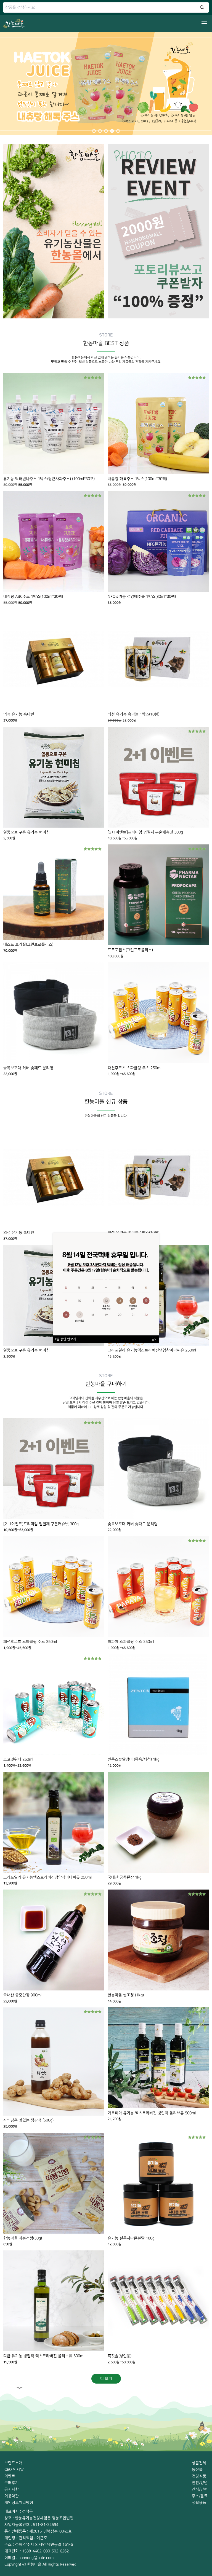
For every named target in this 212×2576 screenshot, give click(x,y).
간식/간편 (200, 2489)
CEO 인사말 (14, 2469)
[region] (106, 84)
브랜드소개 (13, 2463)
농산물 (197, 2469)
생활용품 (199, 2503)
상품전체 (199, 2463)
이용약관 (12, 2496)
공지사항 (12, 2489)
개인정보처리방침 (19, 2503)
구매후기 (12, 2483)
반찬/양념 (200, 2483)
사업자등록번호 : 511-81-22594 (31, 2525)
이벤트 (10, 2476)
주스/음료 (200, 2496)
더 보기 (106, 2378)
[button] (94, 131)
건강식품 (199, 2476)
